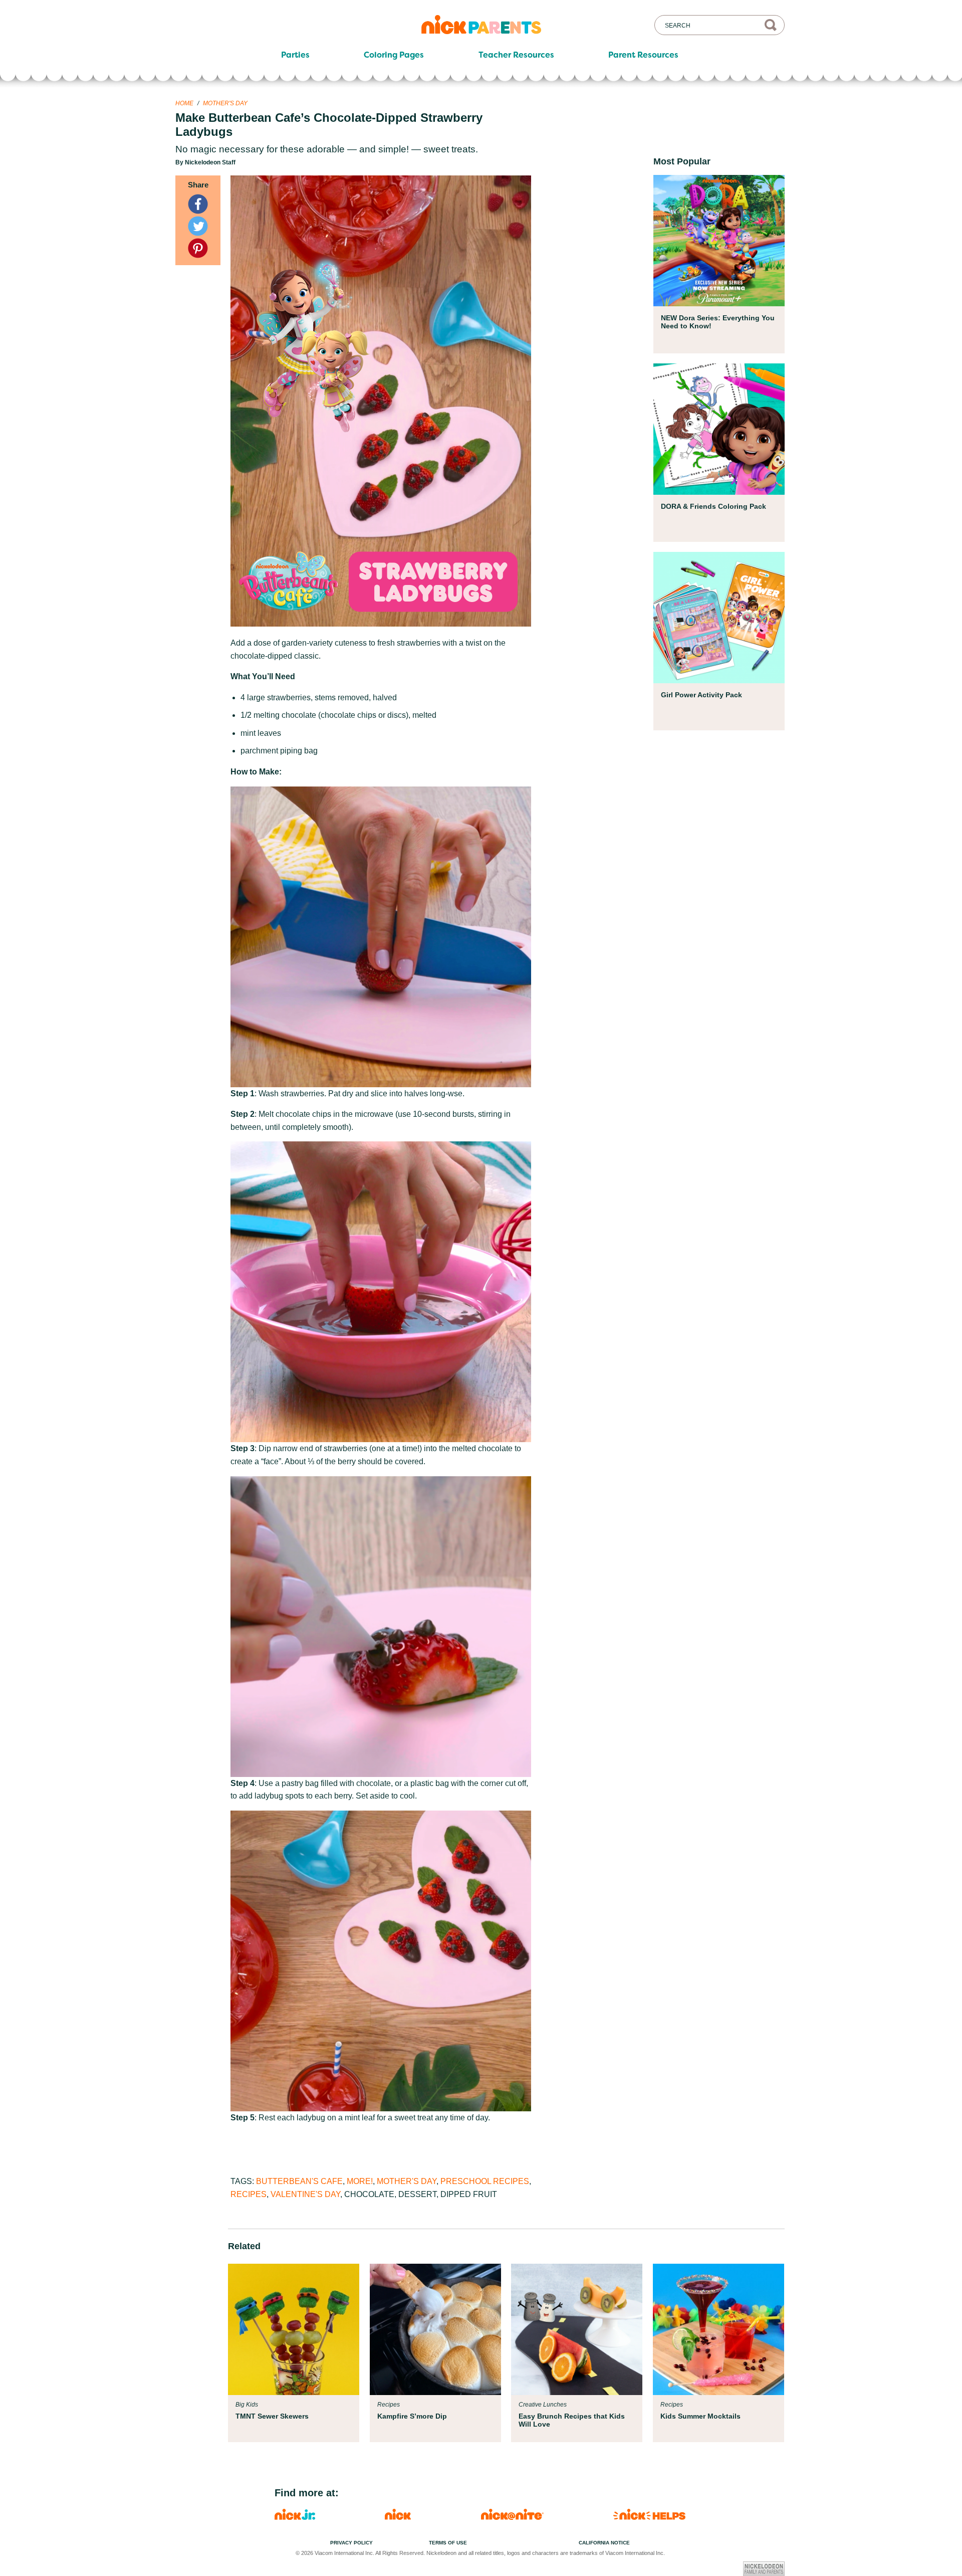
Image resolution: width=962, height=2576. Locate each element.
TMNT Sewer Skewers (272, 2416)
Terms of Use (448, 2543)
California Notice (604, 2543)
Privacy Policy (351, 2543)
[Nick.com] (398, 2517)
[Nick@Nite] (512, 2517)
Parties (295, 55)
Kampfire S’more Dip (412, 2416)
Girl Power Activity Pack (701, 695)
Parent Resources (643, 55)
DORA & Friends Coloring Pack (713, 506)
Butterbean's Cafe (299, 2181)
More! (360, 2181)
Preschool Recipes (485, 2181)
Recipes (249, 2194)
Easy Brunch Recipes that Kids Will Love (572, 2420)
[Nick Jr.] (295, 2517)
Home (184, 103)
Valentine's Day (305, 2194)
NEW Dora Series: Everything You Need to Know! (718, 322)
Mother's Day (225, 103)
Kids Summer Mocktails (700, 2416)
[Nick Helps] (649, 2517)
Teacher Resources (516, 55)
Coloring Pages (394, 55)
